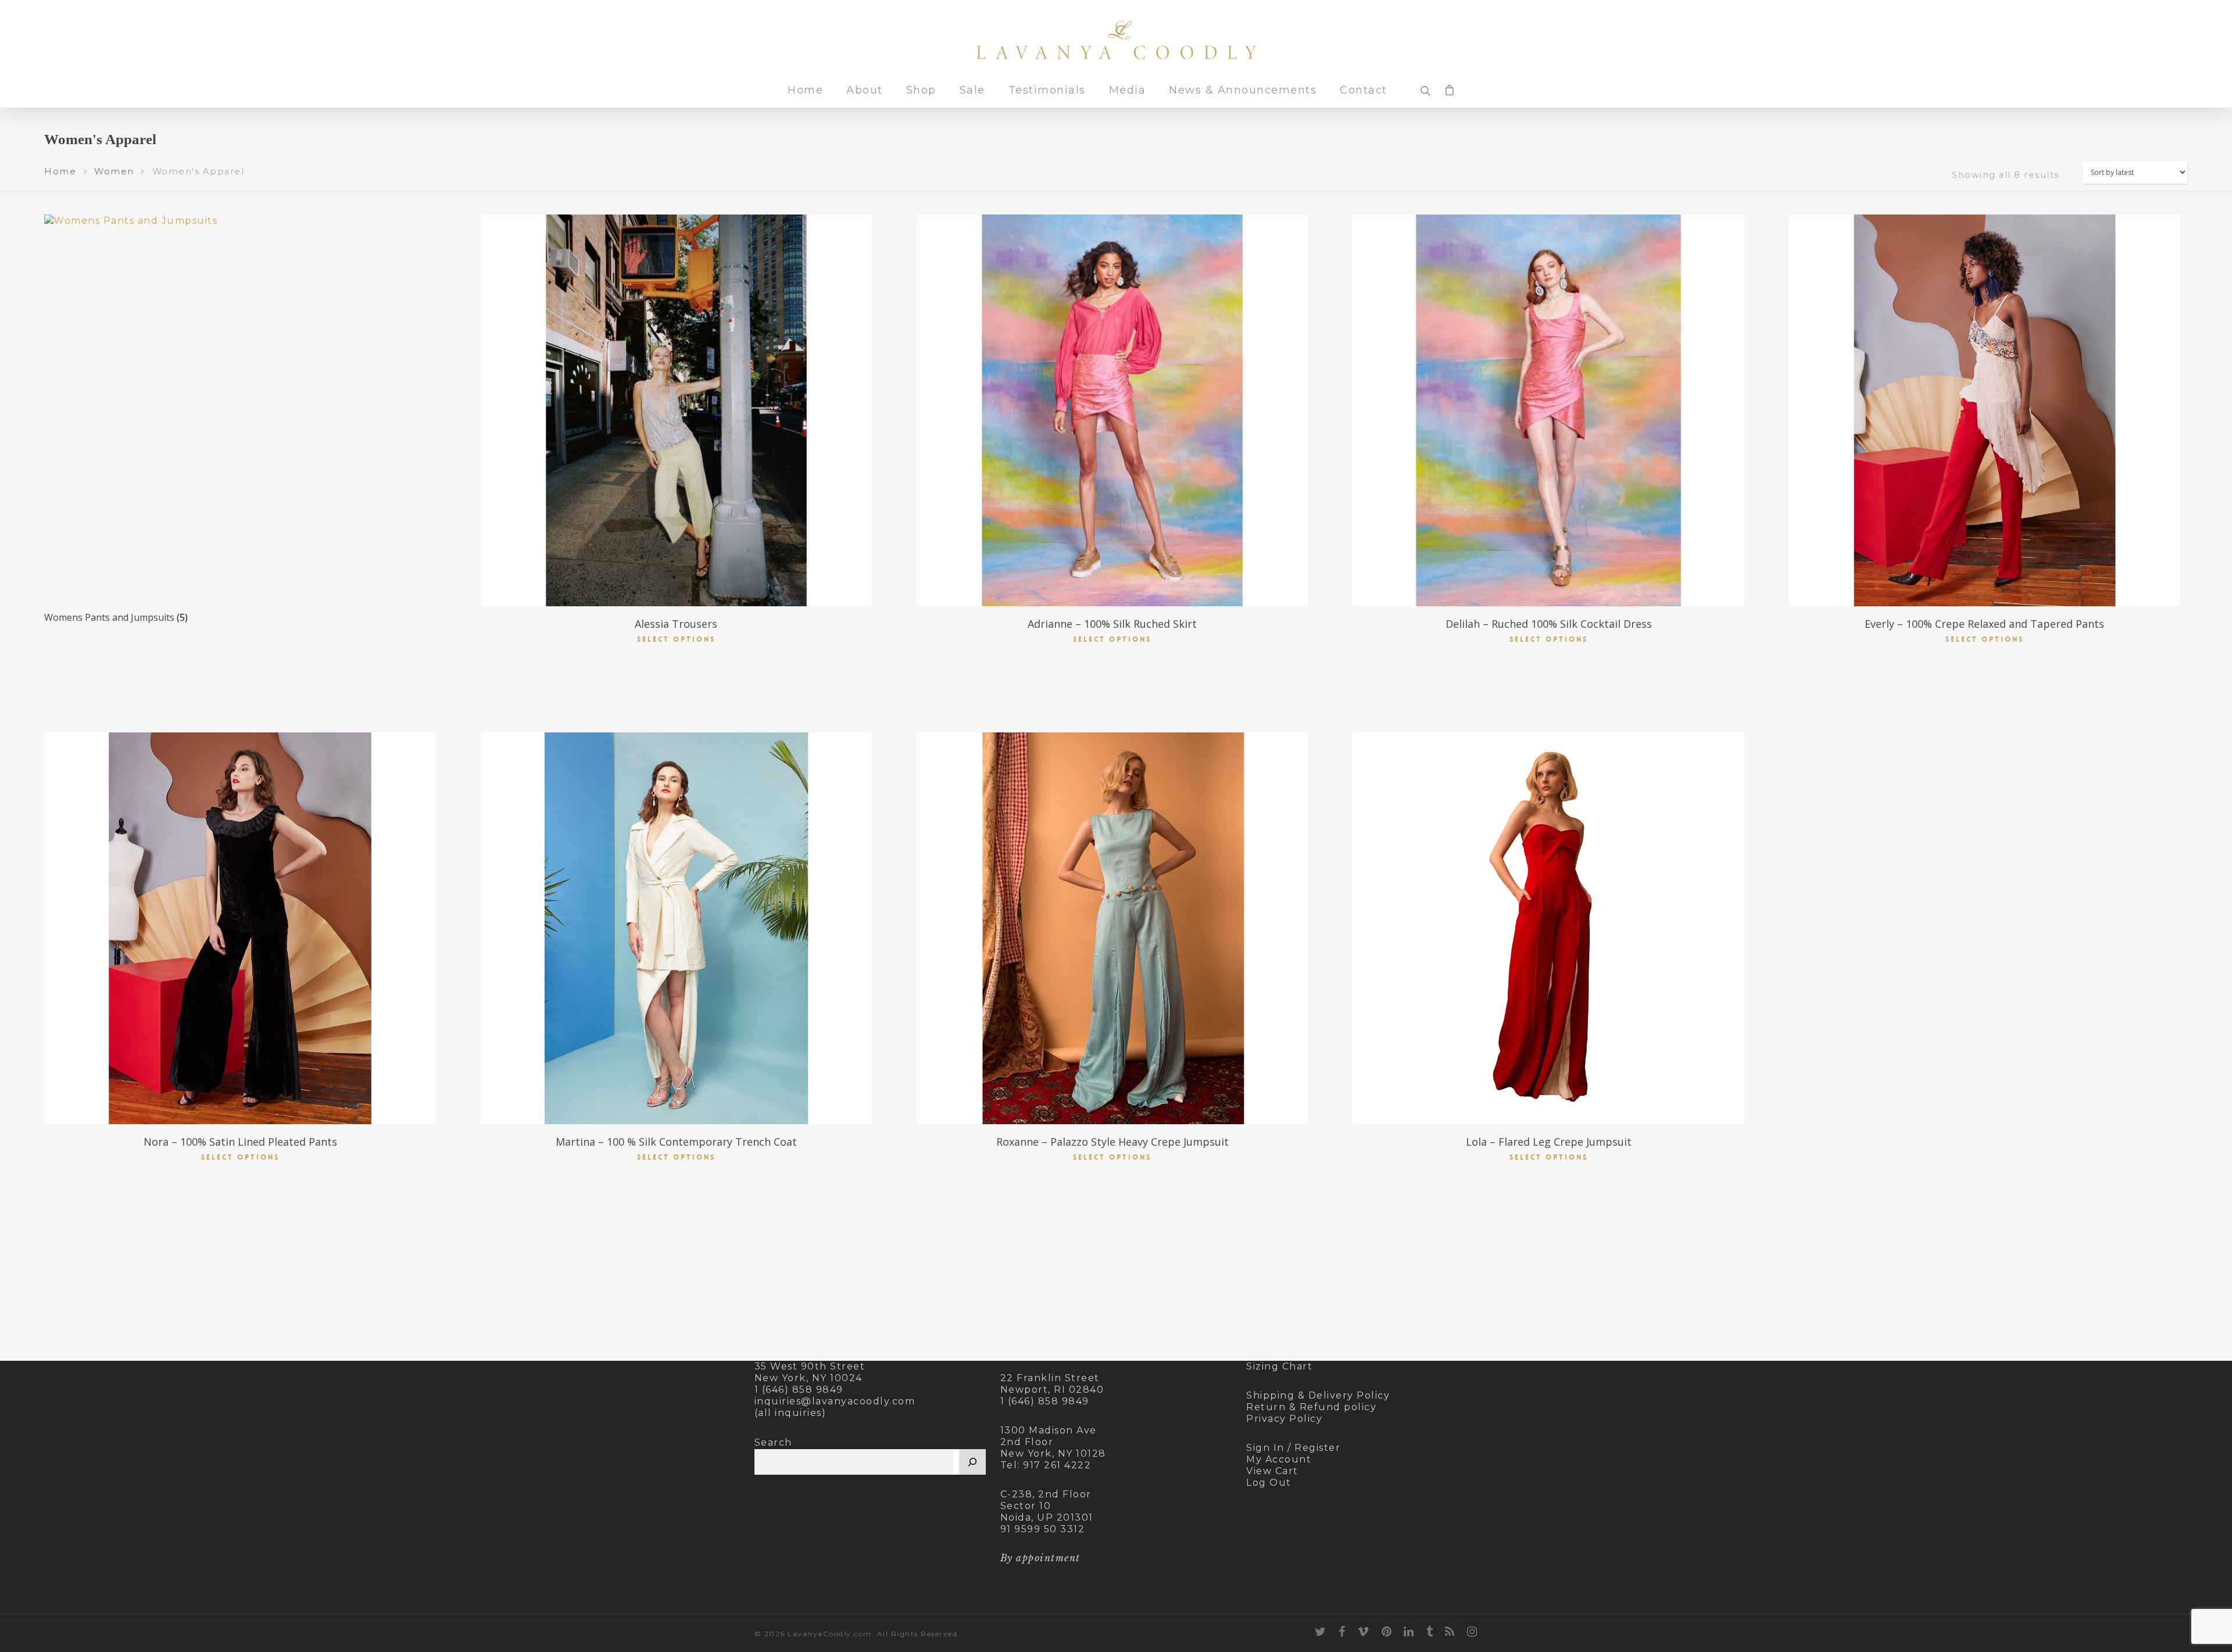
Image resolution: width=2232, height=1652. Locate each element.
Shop (921, 91)
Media (1128, 91)
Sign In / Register (1293, 1448)
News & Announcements (1243, 91)
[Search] (972, 1462)
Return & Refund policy (1311, 1407)
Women (114, 171)
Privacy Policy (1284, 1419)
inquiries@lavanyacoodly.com (835, 1401)
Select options (676, 639)
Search (773, 1442)
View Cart (1272, 1471)
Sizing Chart (1279, 1366)
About (865, 91)
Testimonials (1047, 91)
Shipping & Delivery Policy (1318, 1395)
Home (805, 91)
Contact (1364, 91)
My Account (1279, 1459)
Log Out (1269, 1483)
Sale (972, 91)
